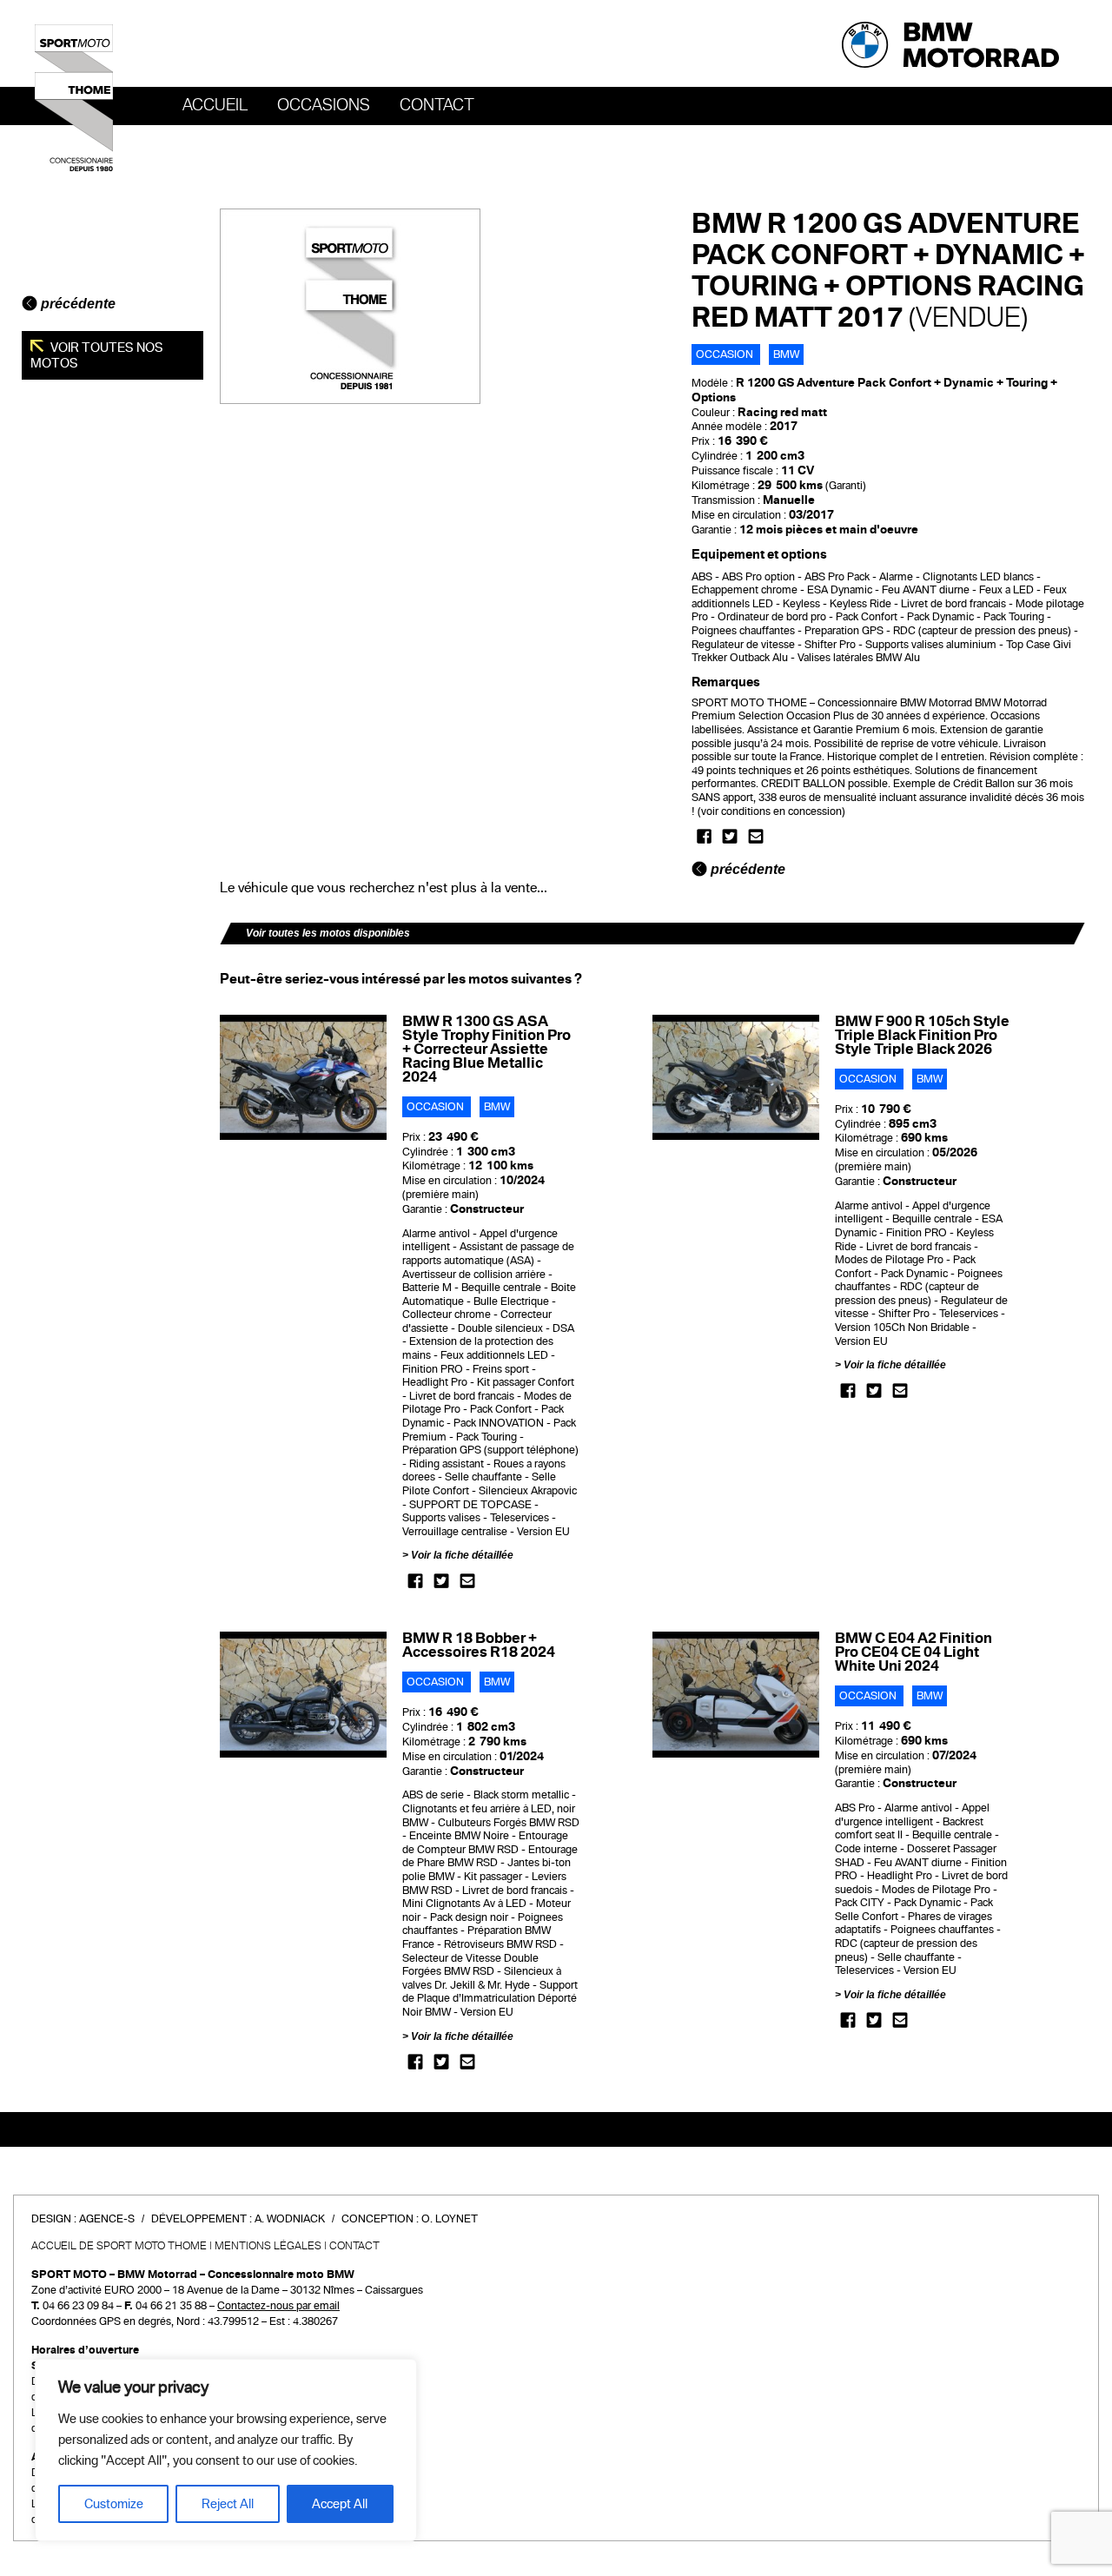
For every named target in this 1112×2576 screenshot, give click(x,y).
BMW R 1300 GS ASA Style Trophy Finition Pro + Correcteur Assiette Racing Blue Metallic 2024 (486, 1049)
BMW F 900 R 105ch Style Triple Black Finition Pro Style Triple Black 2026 (922, 1035)
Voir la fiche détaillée (462, 1555)
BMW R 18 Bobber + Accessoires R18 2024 (479, 1645)
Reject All (228, 2504)
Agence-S (107, 2219)
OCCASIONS (324, 105)
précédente (76, 304)
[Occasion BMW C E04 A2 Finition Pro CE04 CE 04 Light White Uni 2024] (736, 1694)
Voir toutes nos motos (97, 355)
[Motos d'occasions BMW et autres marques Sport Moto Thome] (74, 97)
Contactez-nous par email (278, 2306)
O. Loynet (450, 2219)
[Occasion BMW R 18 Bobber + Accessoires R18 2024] (304, 1694)
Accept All (340, 2504)
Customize (114, 2504)
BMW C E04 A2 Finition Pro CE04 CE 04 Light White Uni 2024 (913, 1652)
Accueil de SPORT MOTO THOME (119, 2246)
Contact (437, 105)
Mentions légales (268, 2246)
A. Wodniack (290, 2219)
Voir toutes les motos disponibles (328, 933)
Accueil (215, 105)
